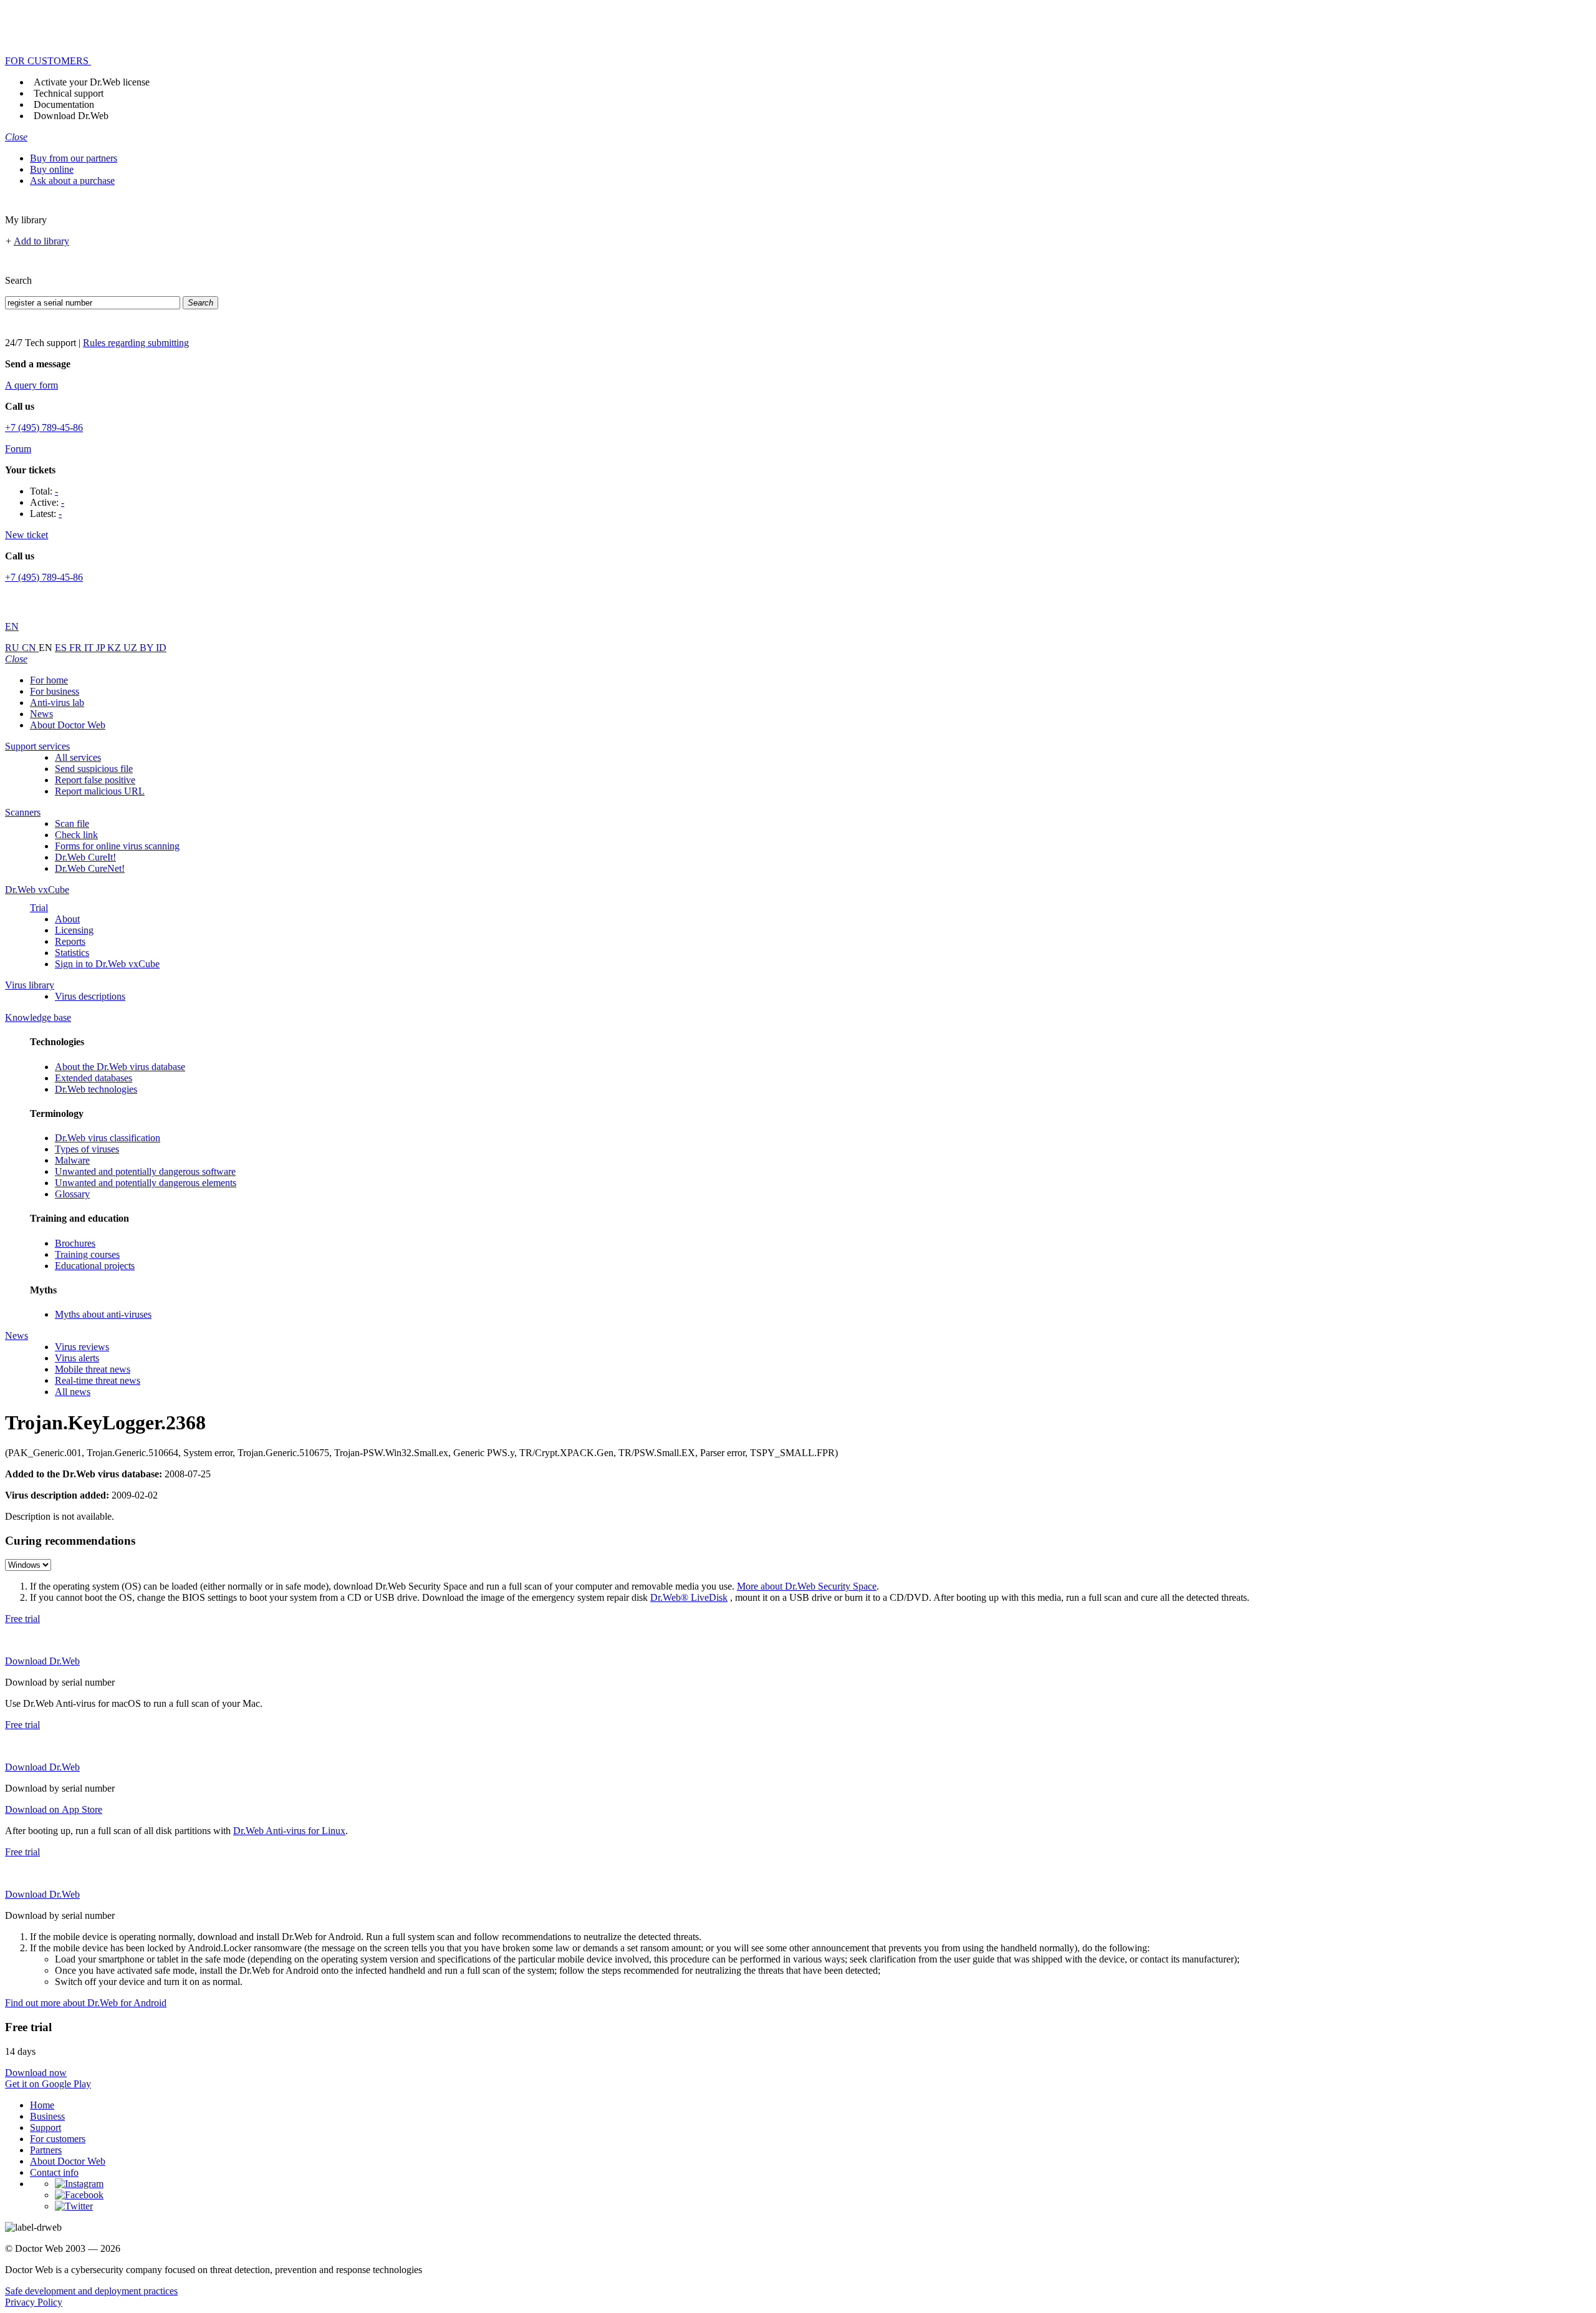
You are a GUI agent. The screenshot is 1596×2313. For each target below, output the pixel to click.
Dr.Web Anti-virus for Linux (289, 1831)
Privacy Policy (34, 2302)
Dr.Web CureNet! (90, 868)
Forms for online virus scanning (117, 846)
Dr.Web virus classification (108, 1138)
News (41, 714)
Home (42, 2105)
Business (47, 2116)
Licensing (74, 930)
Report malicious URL (100, 791)
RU (13, 648)
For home (49, 680)
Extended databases (94, 1078)
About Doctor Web (68, 725)
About (67, 919)
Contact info (54, 2172)
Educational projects (95, 1266)
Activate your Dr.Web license (92, 82)
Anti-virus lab (57, 703)
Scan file (72, 823)
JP (102, 648)
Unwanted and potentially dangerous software (145, 1171)
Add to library (41, 241)
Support (46, 2127)
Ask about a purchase (72, 181)
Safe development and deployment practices (91, 2291)
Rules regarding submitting (136, 343)
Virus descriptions (90, 996)
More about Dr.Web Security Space (807, 1586)
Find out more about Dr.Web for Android (86, 2003)
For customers (58, 2139)
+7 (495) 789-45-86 (44, 427)
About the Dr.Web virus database (120, 1067)
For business (55, 691)
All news (73, 1392)
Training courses (87, 1254)
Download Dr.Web (71, 116)
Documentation (64, 104)
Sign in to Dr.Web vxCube (107, 964)
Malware (72, 1160)
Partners (46, 2150)
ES (62, 648)
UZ (132, 648)
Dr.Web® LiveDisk (689, 1597)
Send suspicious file (94, 769)
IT (90, 648)
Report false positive (95, 780)
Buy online (52, 169)
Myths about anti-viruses (103, 1314)
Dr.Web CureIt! (85, 857)
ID (161, 648)
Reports (70, 941)
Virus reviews (82, 1347)
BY (148, 648)
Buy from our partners (74, 158)
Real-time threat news (98, 1380)
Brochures (75, 1243)
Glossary (72, 1194)
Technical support (69, 93)
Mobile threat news (93, 1369)
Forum (18, 449)
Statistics (72, 953)
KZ (115, 648)
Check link (76, 835)
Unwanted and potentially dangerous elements (146, 1183)
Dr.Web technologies (96, 1089)
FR (77, 648)
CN (30, 648)
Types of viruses (87, 1149)
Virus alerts (77, 1358)
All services (78, 757)
